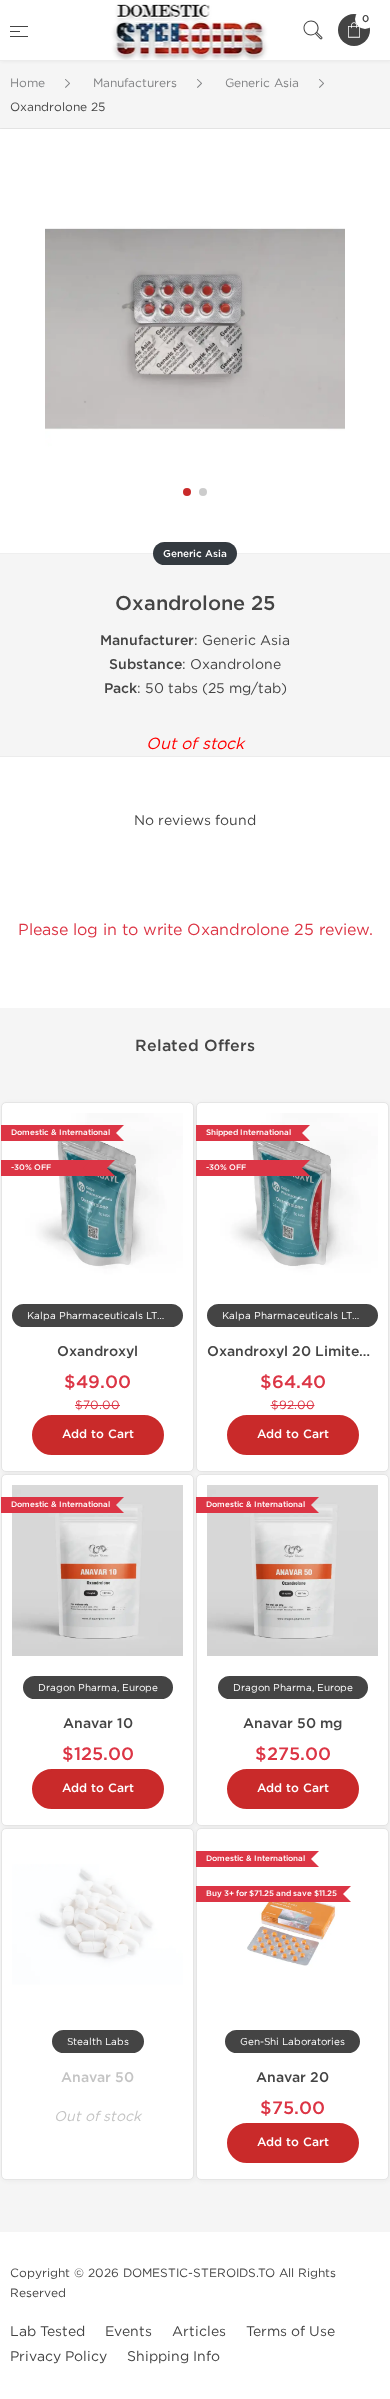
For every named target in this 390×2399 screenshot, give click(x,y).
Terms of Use (290, 2331)
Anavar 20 (292, 2077)
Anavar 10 (98, 1723)
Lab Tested (47, 2331)
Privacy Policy (58, 2356)
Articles (199, 2331)
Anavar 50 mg (292, 1723)
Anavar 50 (97, 2077)
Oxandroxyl (97, 1351)
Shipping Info (173, 2356)
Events (128, 2331)
